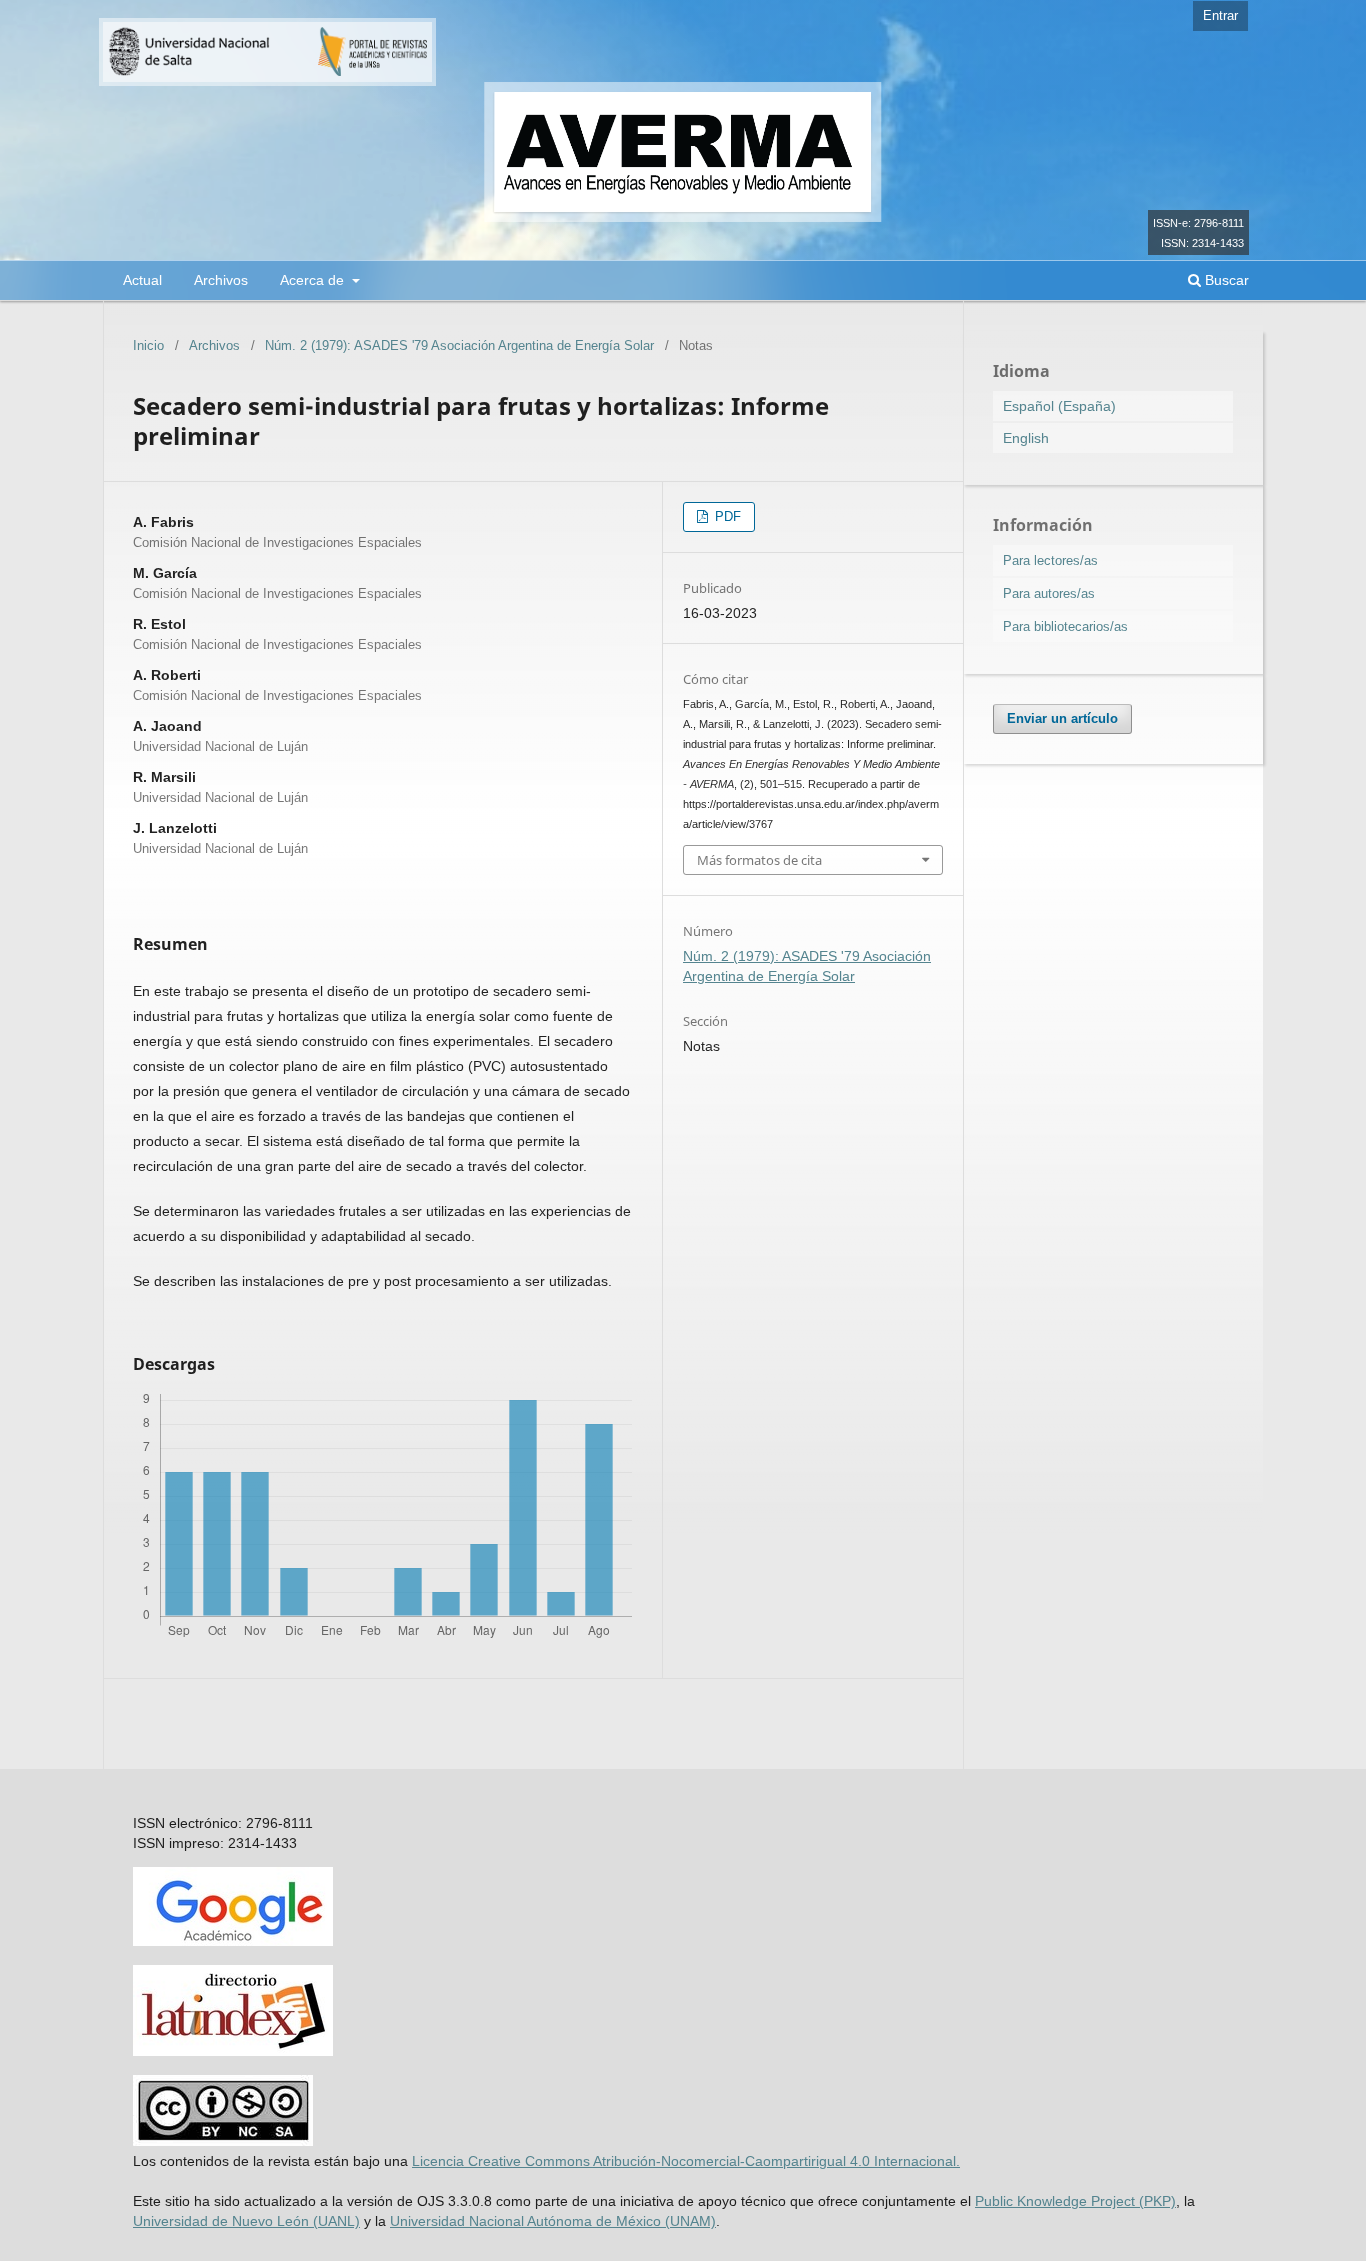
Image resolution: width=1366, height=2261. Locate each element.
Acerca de (314, 280)
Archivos (221, 280)
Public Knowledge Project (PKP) (1075, 2201)
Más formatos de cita (759, 860)
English (1026, 438)
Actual (142, 280)
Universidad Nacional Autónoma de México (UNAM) (553, 2221)
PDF (726, 516)
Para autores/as (1049, 593)
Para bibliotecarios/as (1065, 626)
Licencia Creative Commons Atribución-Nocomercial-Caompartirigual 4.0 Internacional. (686, 2161)
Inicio (148, 345)
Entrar (1220, 15)
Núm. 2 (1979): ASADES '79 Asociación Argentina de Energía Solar (459, 345)
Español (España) (1059, 406)
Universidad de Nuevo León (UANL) (246, 2221)
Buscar (1225, 280)
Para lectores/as (1050, 560)
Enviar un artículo (1062, 718)
